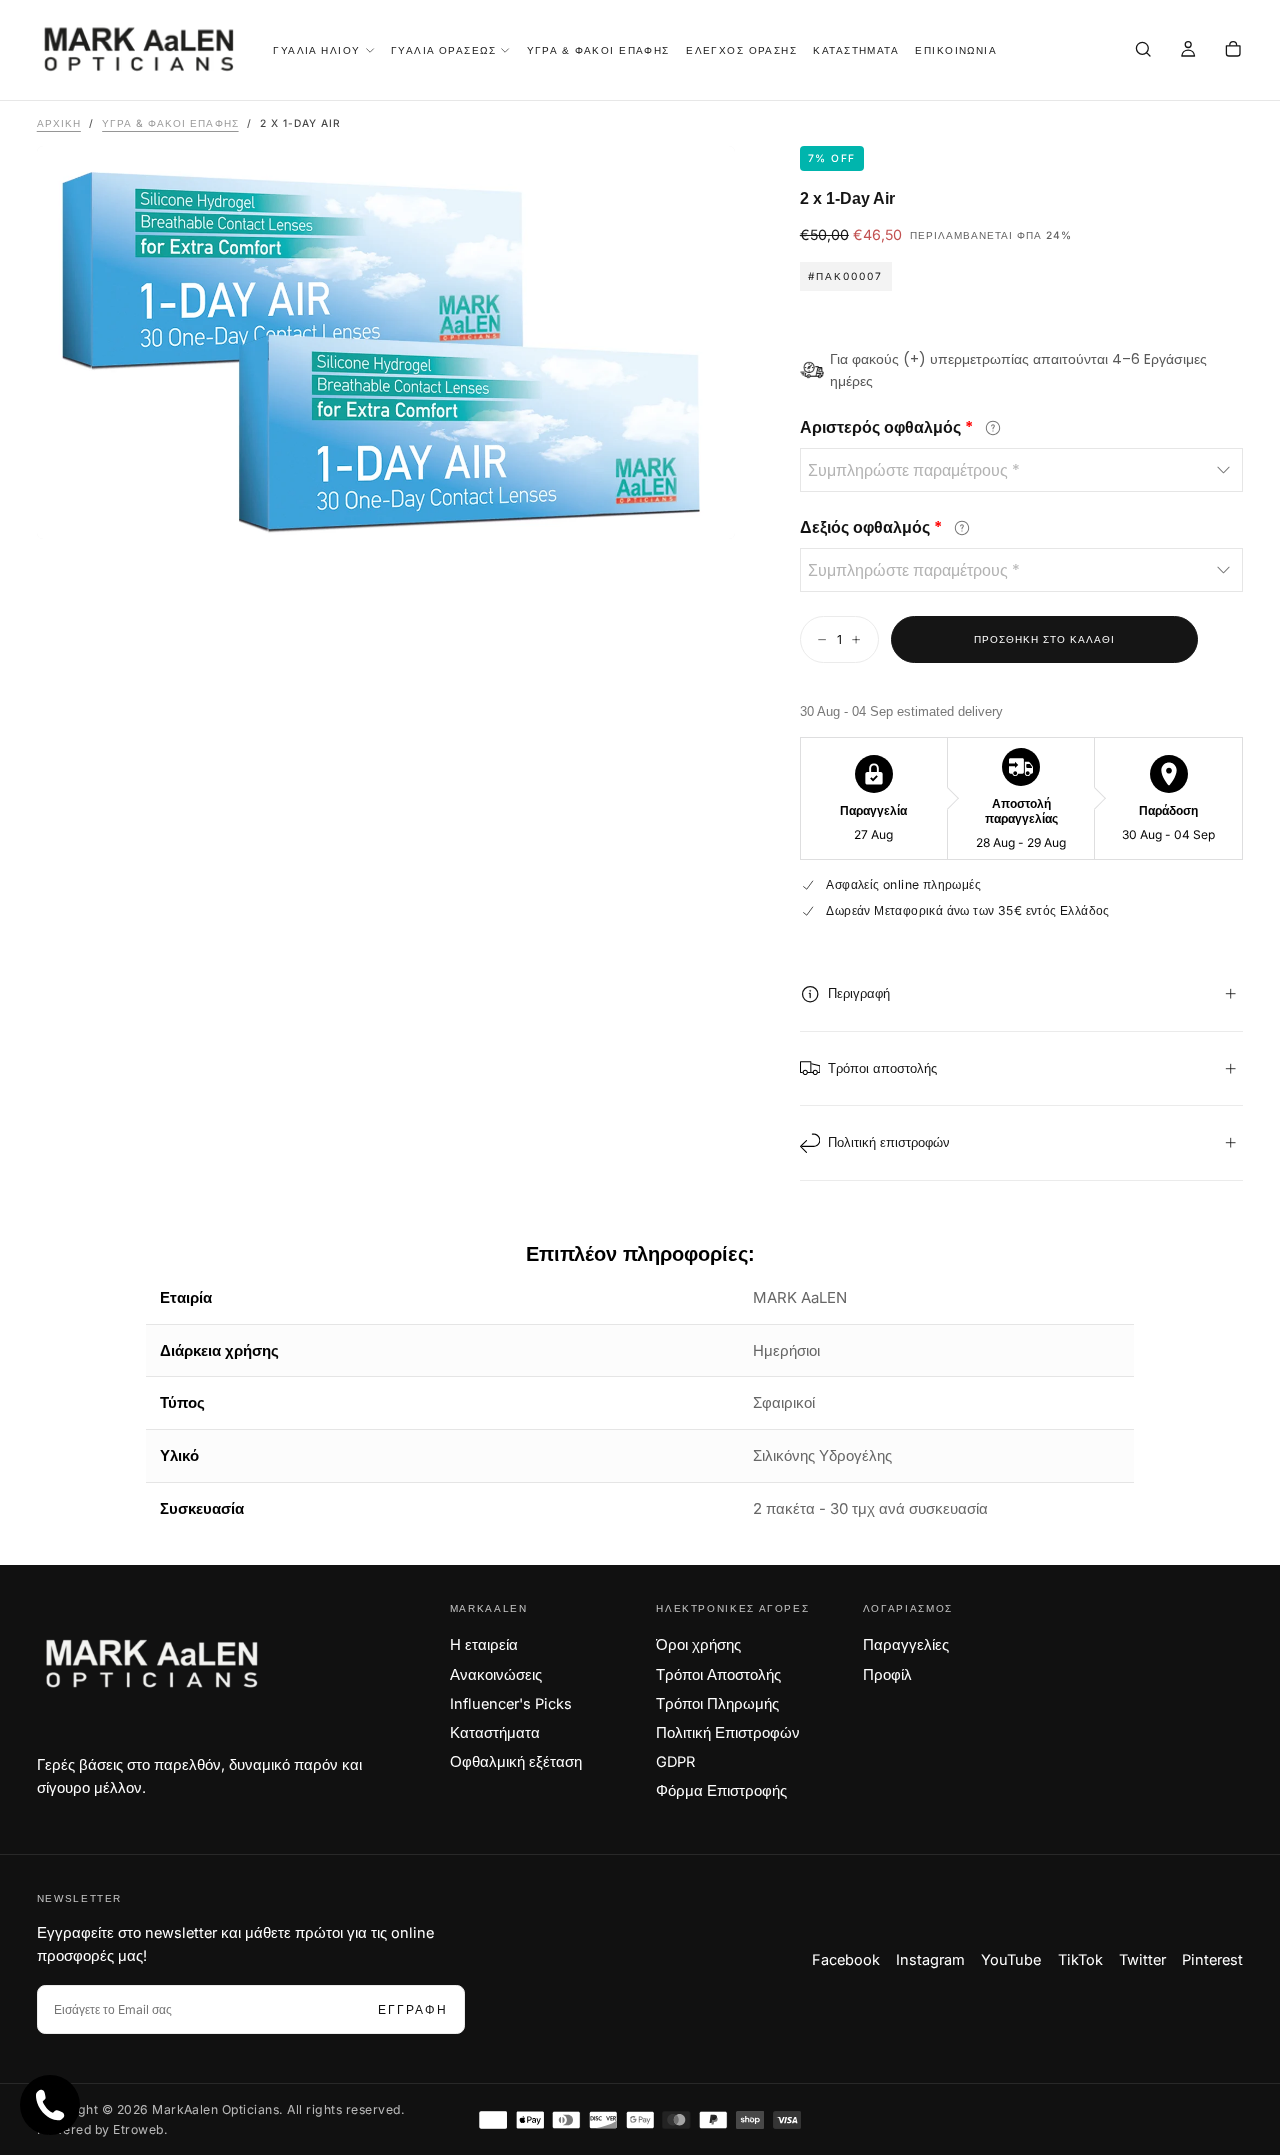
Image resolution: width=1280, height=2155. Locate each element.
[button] (1143, 51)
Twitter (1142, 1960)
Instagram (930, 1960)
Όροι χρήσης (698, 1645)
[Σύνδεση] (1188, 51)
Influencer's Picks (511, 1704)
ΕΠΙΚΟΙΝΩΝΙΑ (956, 50)
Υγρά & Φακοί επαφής (170, 123)
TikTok (1080, 1960)
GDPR (675, 1762)
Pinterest (1212, 1960)
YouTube (1011, 1960)
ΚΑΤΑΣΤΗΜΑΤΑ (856, 50)
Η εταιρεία (484, 1645)
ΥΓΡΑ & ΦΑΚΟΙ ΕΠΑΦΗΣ (598, 50)
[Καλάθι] (1233, 51)
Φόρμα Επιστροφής (721, 1791)
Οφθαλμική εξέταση (516, 1762)
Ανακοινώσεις (496, 1675)
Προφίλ (887, 1675)
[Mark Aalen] (152, 1664)
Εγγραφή (413, 2009)
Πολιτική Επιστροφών (728, 1733)
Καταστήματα (495, 1733)
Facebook (846, 1960)
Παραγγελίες (906, 1645)
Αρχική (59, 123)
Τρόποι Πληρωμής (717, 1704)
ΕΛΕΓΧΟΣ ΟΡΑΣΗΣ (741, 50)
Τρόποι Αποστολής (718, 1675)
